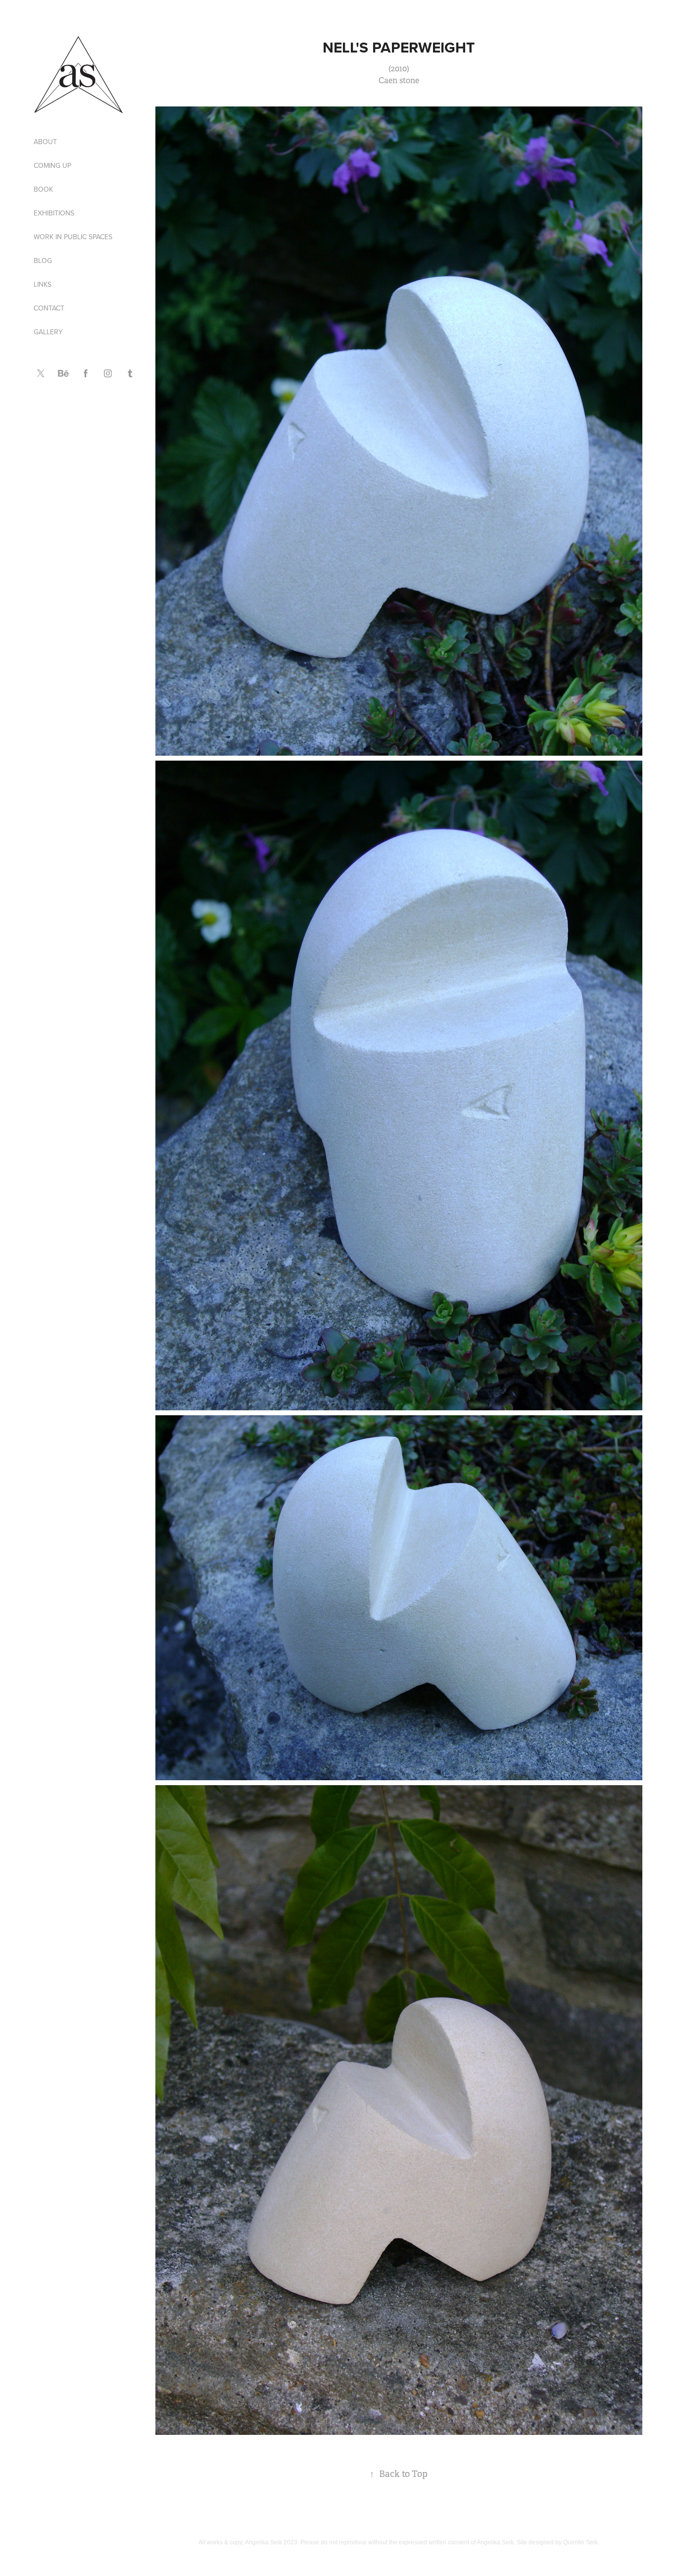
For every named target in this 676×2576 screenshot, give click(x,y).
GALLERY (48, 332)
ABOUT (45, 142)
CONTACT (49, 308)
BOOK (43, 189)
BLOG (43, 260)
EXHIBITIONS (54, 213)
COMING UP (52, 165)
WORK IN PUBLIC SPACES (73, 237)
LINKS (43, 284)
